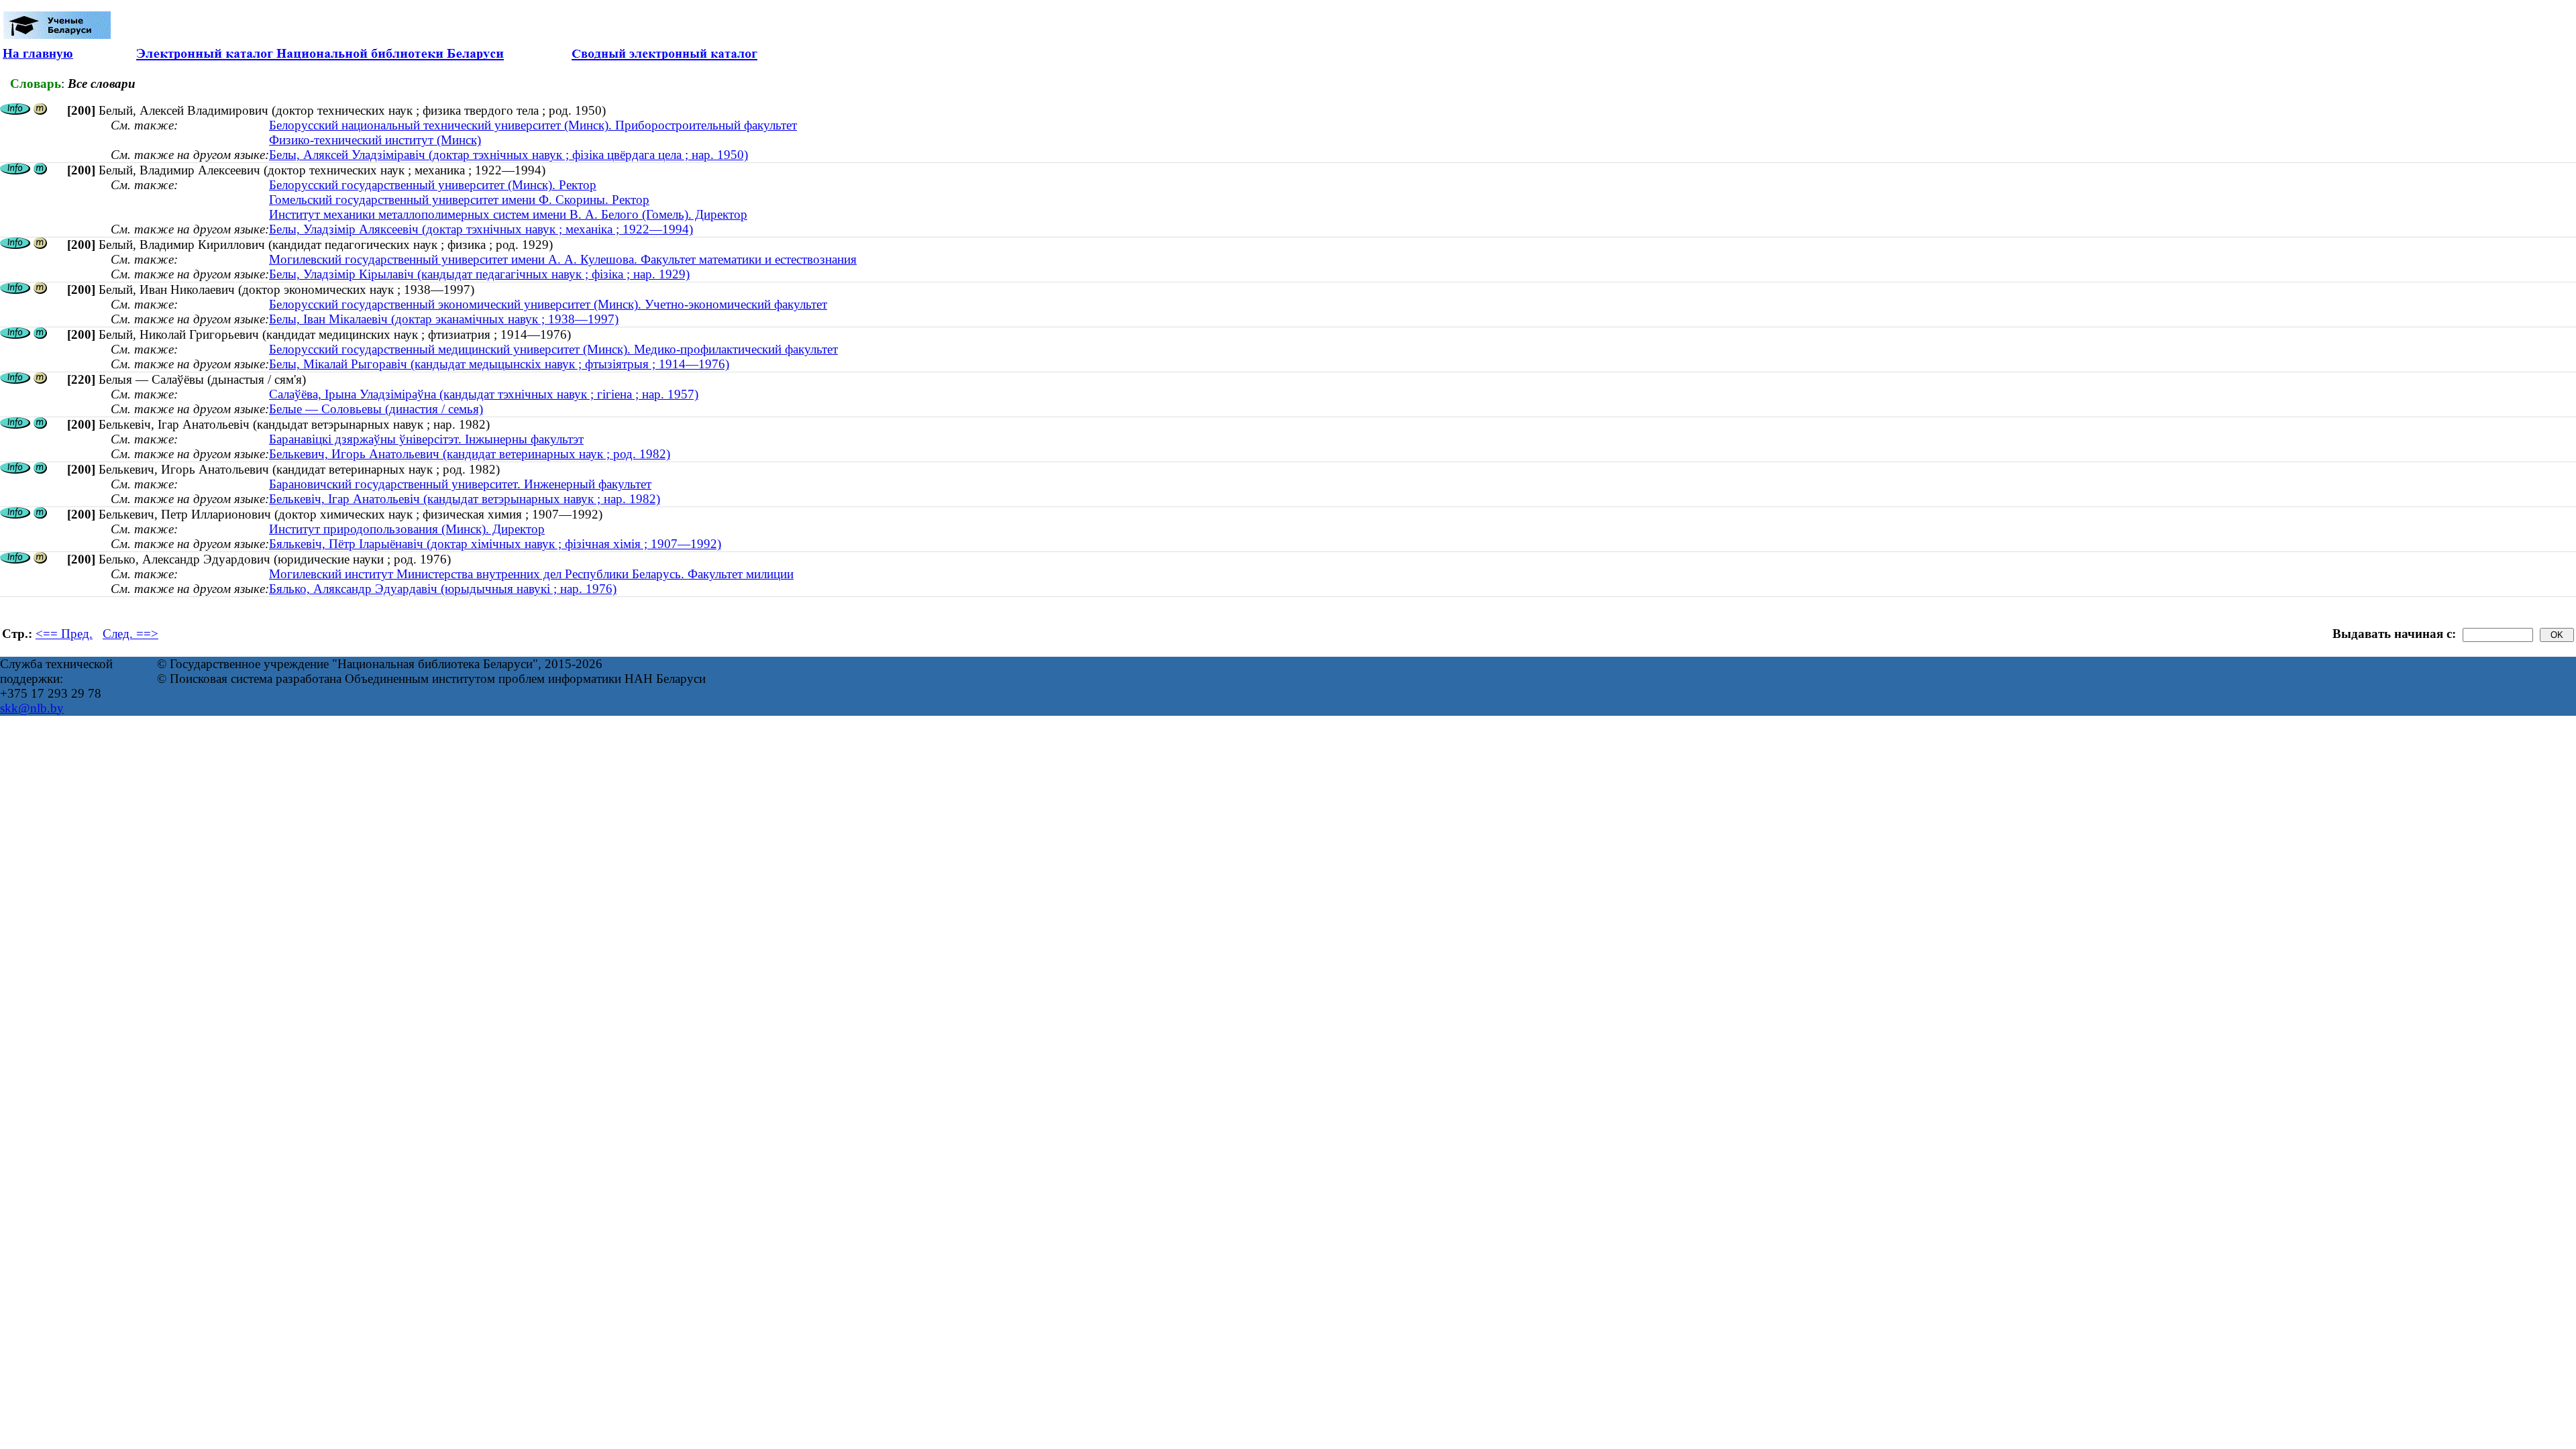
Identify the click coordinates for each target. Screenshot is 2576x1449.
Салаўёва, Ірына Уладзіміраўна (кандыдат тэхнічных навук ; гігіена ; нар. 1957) (484, 394)
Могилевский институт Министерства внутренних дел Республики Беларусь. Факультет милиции (531, 574)
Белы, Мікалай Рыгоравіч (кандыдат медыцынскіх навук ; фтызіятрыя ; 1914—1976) (499, 364)
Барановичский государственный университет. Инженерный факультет (460, 484)
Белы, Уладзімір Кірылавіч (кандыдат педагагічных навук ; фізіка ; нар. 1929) (479, 274)
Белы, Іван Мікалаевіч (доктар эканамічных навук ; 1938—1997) (444, 319)
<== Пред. (64, 634)
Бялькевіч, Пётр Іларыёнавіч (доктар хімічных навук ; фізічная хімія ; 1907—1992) (495, 544)
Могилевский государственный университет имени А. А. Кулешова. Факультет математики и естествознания (563, 259)
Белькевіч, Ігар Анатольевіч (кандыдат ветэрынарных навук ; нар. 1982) (465, 499)
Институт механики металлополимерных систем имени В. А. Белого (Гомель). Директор (508, 214)
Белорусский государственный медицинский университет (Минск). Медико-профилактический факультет (553, 349)
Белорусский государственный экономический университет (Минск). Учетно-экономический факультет (548, 304)
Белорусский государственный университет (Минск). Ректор (433, 185)
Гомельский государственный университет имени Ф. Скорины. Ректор (459, 200)
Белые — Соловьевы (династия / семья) (376, 409)
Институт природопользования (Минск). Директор (407, 529)
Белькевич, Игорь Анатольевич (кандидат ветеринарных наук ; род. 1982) (470, 454)
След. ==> (130, 634)
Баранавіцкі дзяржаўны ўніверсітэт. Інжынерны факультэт (426, 439)
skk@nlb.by (32, 708)
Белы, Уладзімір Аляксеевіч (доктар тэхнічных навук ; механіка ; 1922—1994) (481, 229)
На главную (38, 53)
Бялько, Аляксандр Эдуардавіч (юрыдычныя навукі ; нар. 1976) (443, 589)
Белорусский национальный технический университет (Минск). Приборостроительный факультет (533, 125)
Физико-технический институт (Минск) (375, 140)
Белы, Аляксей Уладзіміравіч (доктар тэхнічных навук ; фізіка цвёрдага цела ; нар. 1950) (508, 155)
